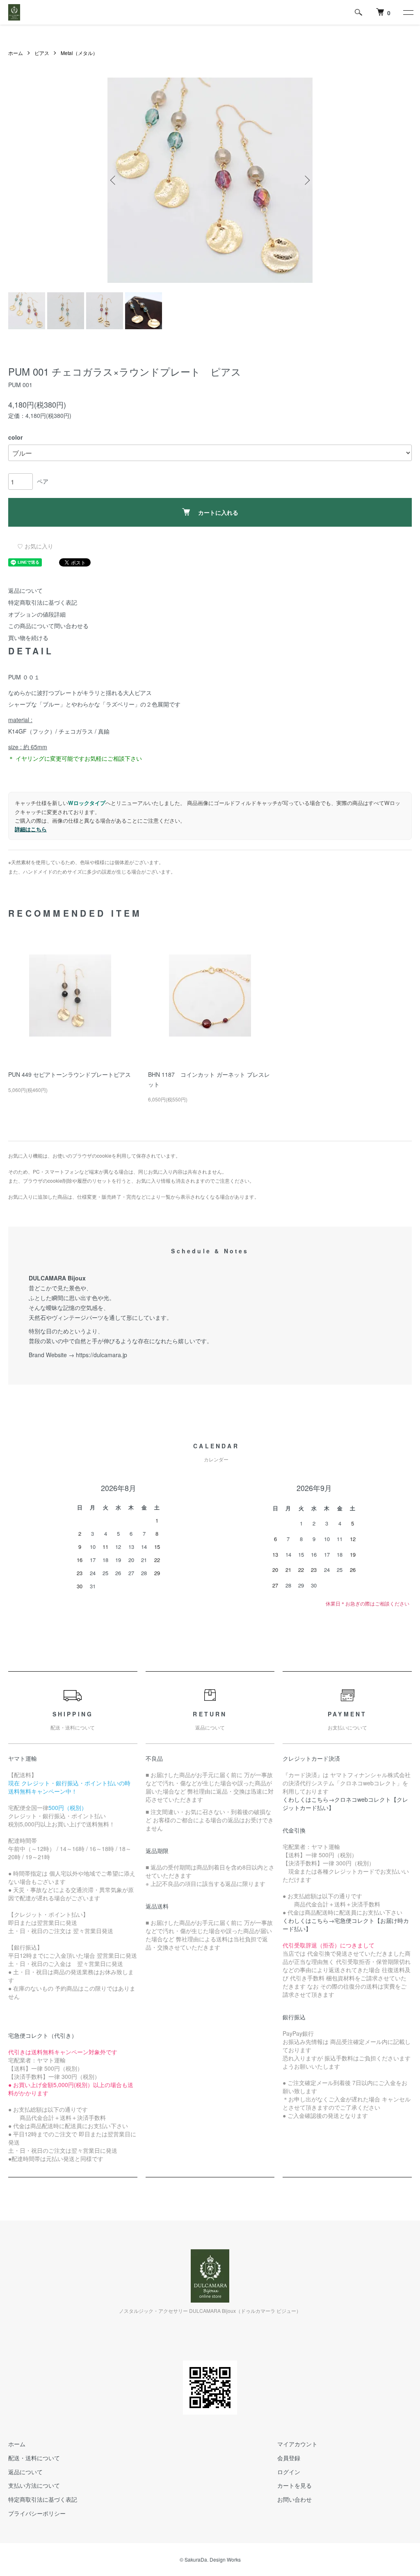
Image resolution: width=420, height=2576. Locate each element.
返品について (25, 590)
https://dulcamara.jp (102, 1355)
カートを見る (294, 2485)
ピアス (42, 53)
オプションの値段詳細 (37, 614)
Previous (114, 180)
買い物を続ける (28, 638)
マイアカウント (297, 2444)
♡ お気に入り (35, 546)
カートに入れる (218, 512)
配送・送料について (34, 2458)
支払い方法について (34, 2485)
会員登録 (289, 2458)
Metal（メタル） (79, 53)
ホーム (16, 53)
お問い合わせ (294, 2499)
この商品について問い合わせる (48, 626)
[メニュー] (408, 12)
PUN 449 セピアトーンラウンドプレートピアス (70, 1074)
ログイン (289, 2472)
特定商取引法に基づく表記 (43, 602)
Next (306, 180)
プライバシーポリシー (37, 2513)
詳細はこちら (31, 829)
